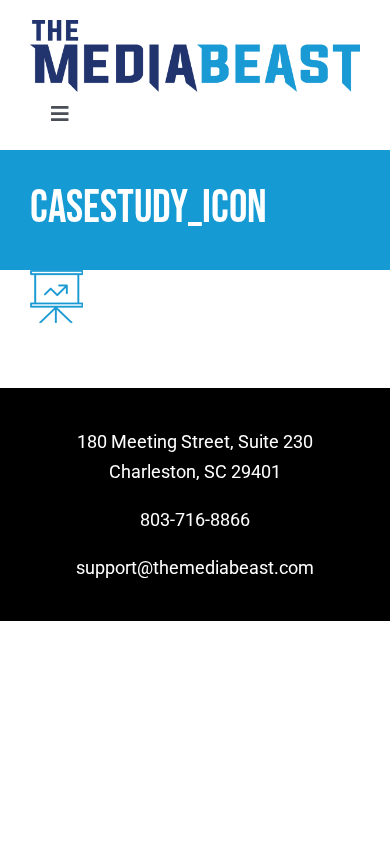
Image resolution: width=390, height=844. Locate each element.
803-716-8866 (195, 519)
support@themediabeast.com (195, 567)
